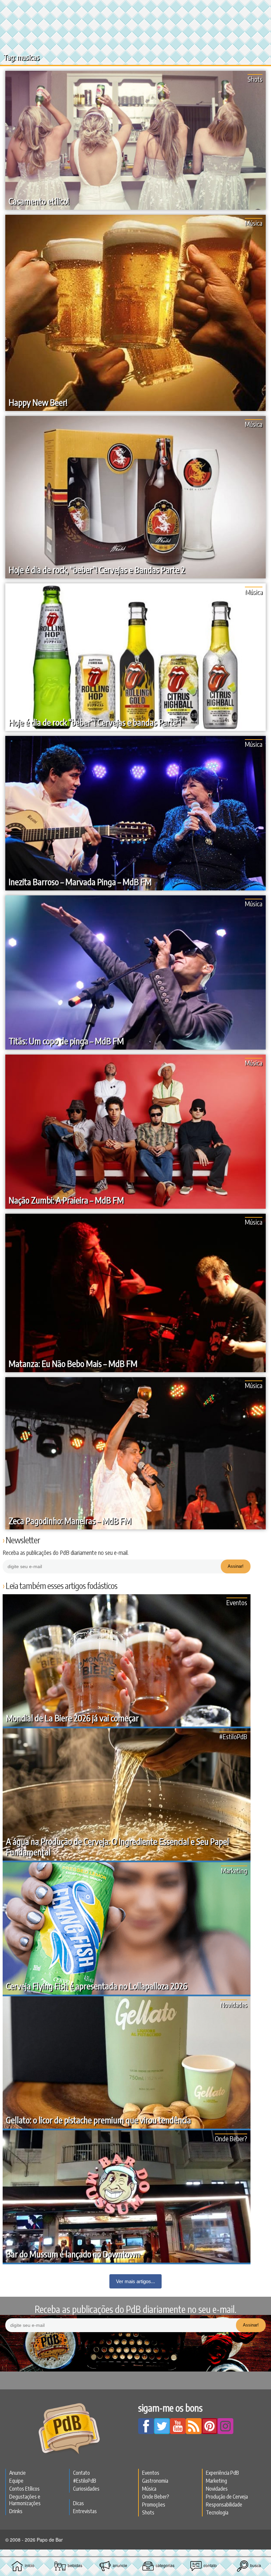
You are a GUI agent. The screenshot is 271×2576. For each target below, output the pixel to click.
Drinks (16, 2511)
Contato (81, 2473)
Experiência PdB (222, 2473)
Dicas (78, 2503)
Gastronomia (155, 2481)
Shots (255, 79)
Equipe (16, 2481)
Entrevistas (85, 2511)
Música (254, 223)
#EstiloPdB (233, 1736)
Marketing (234, 1870)
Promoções (154, 2505)
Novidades (234, 2004)
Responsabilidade (224, 2505)
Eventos (237, 1602)
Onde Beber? (231, 2138)
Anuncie (18, 2473)
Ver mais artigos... (135, 2281)
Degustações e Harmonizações (25, 2500)
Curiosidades (86, 2489)
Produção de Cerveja (227, 2497)
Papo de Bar (135, 9)
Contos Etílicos (24, 2489)
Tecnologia (217, 2512)
